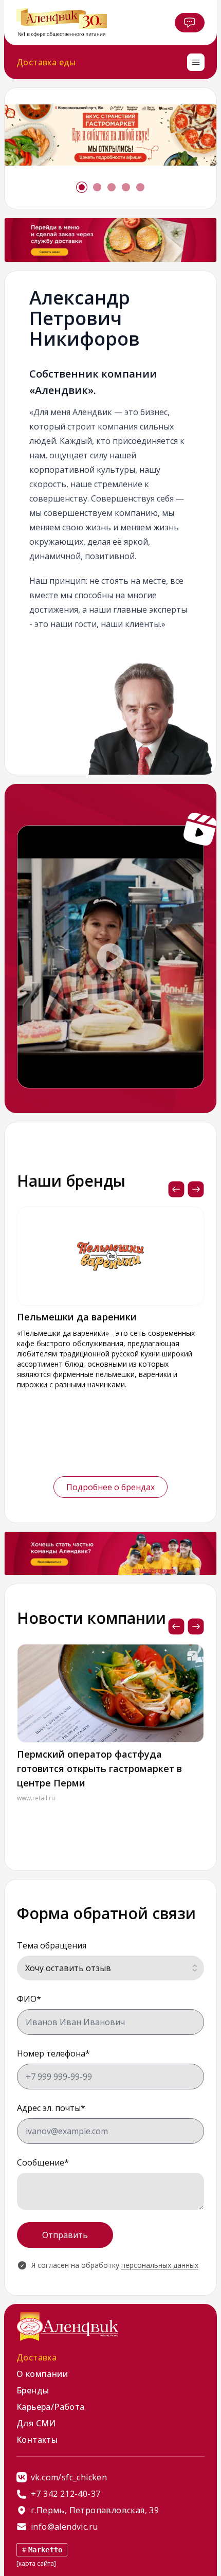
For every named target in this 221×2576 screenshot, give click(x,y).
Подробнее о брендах (110, 1487)
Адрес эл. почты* (51, 2108)
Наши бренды (71, 1181)
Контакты (37, 2440)
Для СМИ (36, 2423)
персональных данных (160, 2265)
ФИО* (29, 1999)
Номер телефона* (53, 2053)
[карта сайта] (36, 2563)
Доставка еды (46, 62)
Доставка (36, 2357)
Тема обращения (52, 1945)
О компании (42, 2374)
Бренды (33, 2390)
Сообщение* (43, 2162)
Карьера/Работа (51, 2407)
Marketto (45, 2550)
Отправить (65, 2235)
